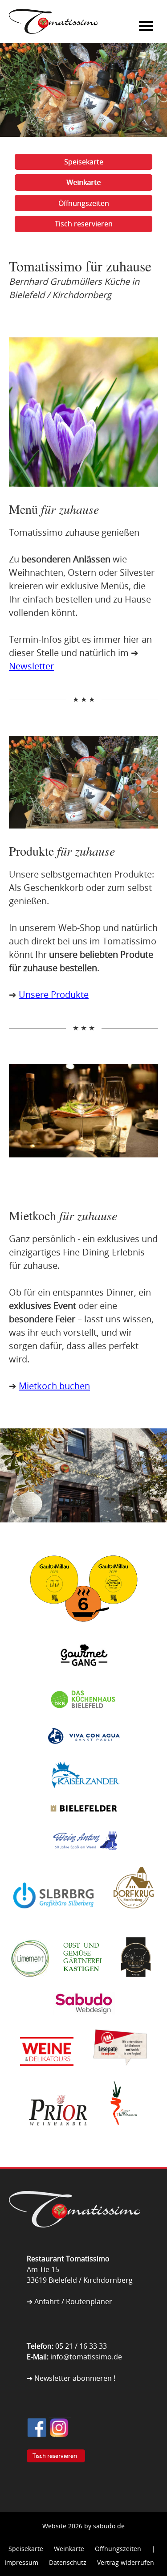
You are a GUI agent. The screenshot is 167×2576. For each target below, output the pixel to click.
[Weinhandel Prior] (58, 2133)
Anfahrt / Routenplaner (73, 2301)
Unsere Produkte (54, 995)
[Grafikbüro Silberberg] (53, 1916)
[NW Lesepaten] (120, 2074)
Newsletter (31, 666)
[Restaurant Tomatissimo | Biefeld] (83, 2225)
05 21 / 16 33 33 (81, 2346)
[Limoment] (30, 1985)
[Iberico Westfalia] (136, 1985)
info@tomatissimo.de (86, 2357)
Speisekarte (84, 162)
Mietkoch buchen (54, 1386)
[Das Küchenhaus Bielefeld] (84, 1719)
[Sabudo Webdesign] (84, 2022)
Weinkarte (83, 182)
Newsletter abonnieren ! (75, 2378)
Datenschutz (68, 2562)
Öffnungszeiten (84, 203)
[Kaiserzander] (84, 1795)
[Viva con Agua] (84, 1754)
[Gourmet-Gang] (84, 1681)
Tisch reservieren (84, 224)
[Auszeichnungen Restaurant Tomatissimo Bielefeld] (84, 1631)
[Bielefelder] (84, 1822)
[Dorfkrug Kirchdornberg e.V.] (134, 1916)
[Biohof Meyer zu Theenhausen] (122, 2133)
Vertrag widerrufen (126, 2562)
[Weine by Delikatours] (47, 2074)
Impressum (21, 2562)
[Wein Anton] (84, 1860)
